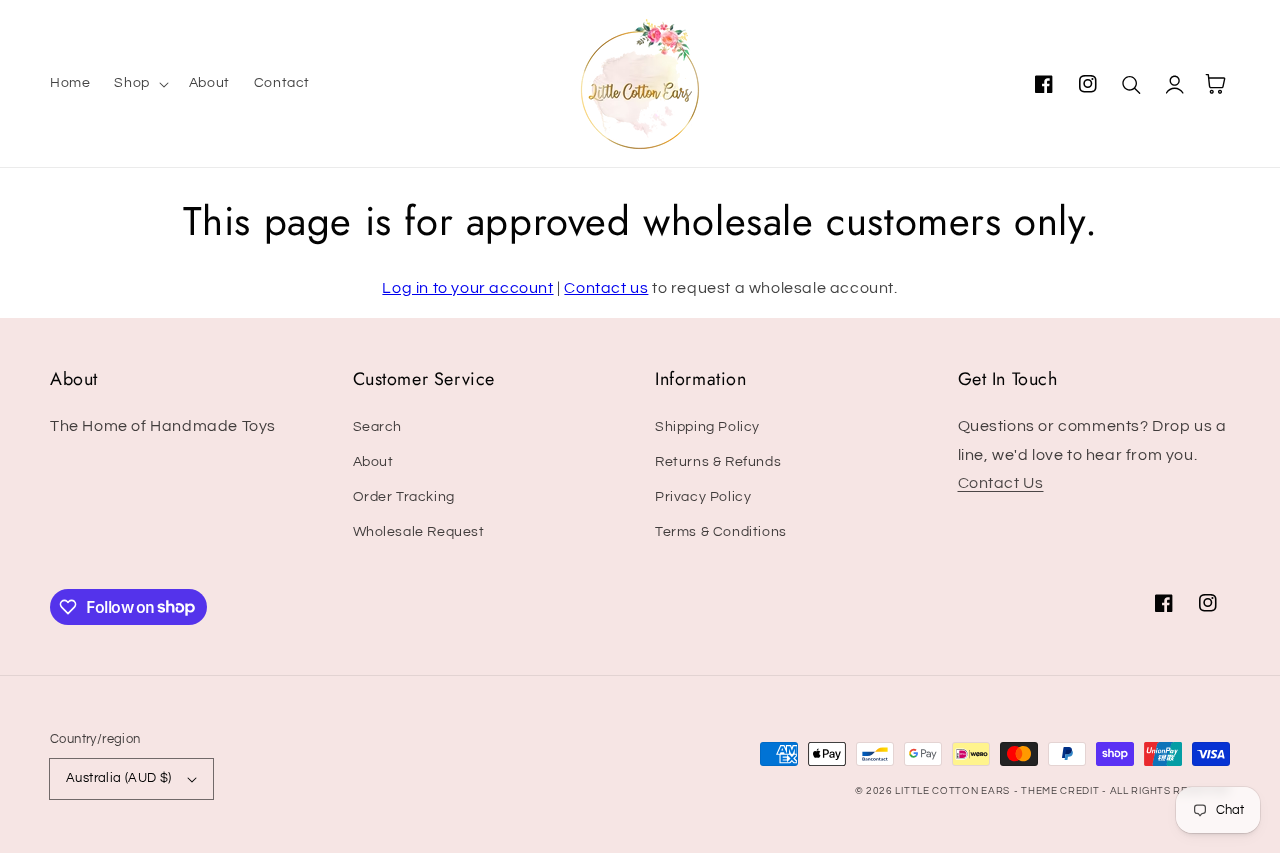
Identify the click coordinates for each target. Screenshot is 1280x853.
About (373, 462)
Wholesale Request (419, 532)
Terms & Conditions (721, 532)
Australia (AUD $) (119, 778)
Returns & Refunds (718, 462)
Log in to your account (467, 288)
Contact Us (1001, 483)
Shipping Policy (707, 427)
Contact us (606, 288)
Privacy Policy (703, 497)
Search (378, 427)
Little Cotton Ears (952, 791)
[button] (139, 83)
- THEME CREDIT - (1062, 791)
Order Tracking (404, 497)
